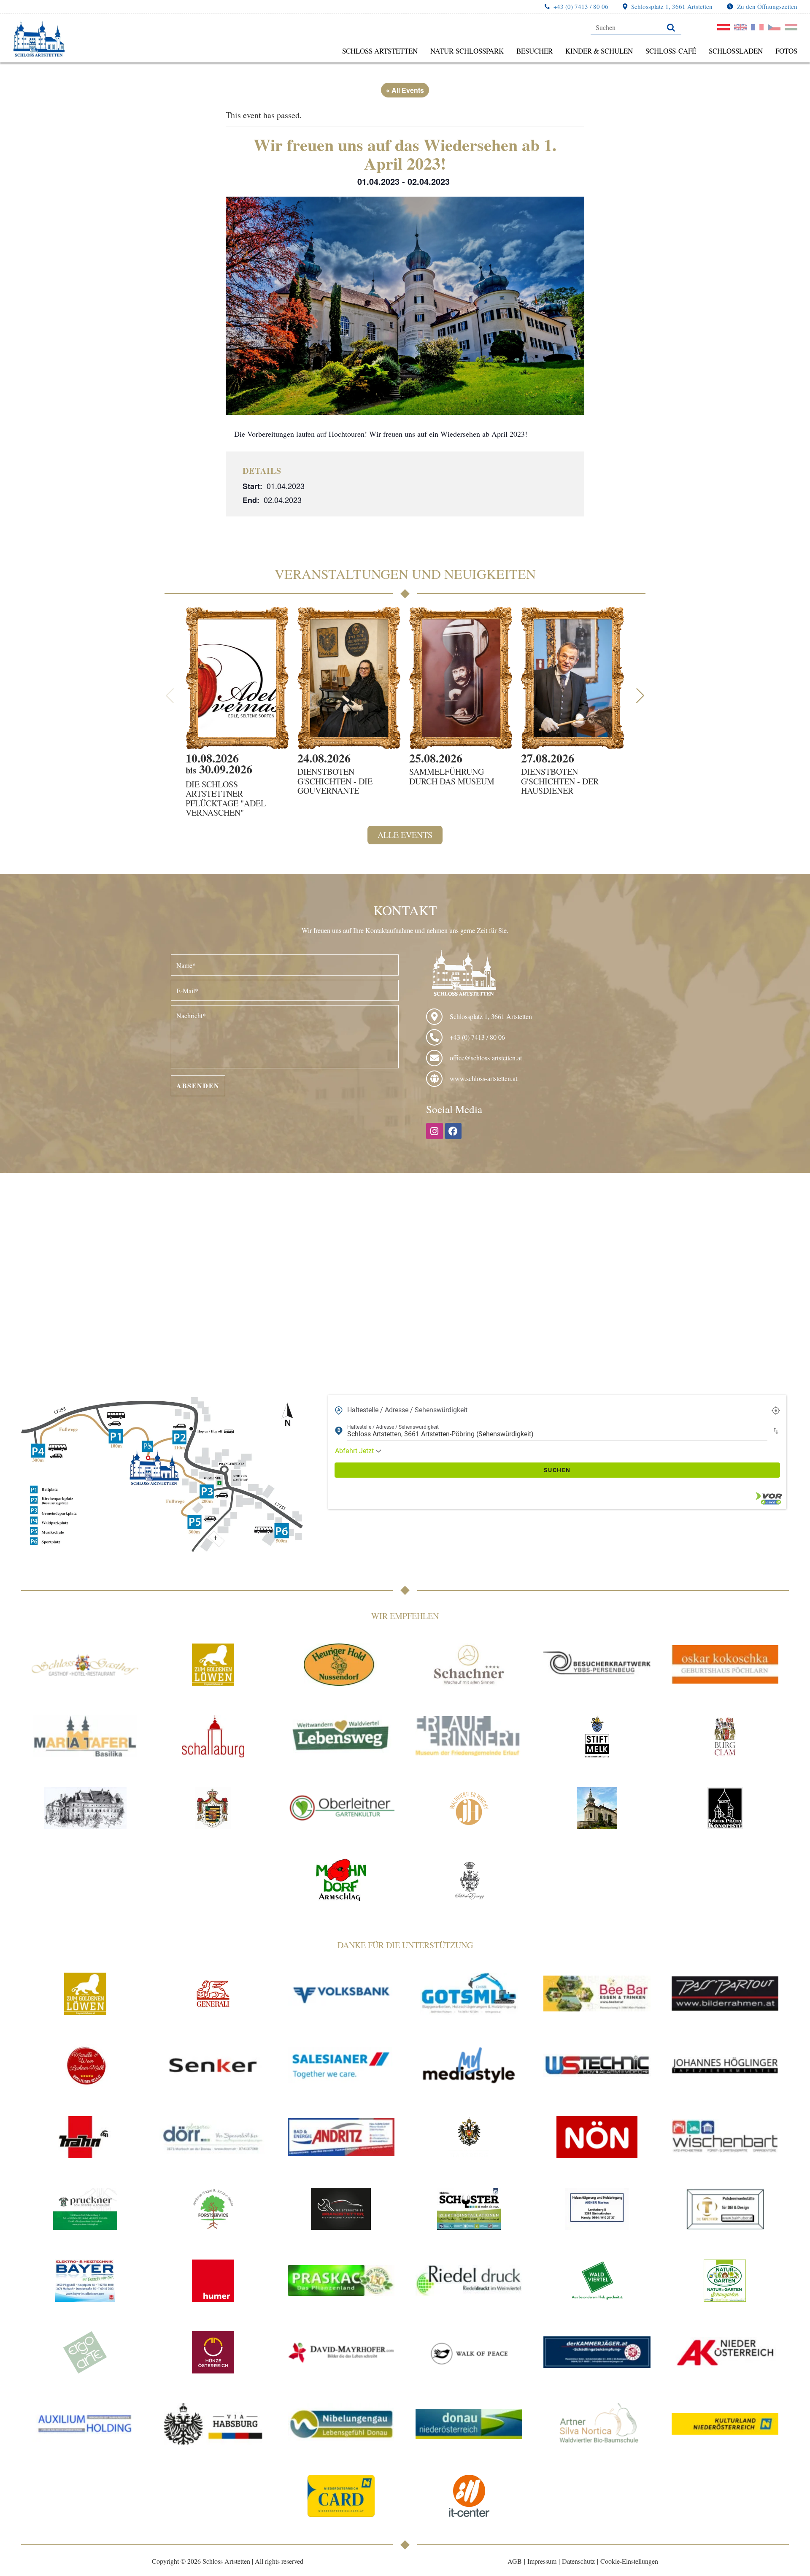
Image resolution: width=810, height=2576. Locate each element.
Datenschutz (578, 2561)
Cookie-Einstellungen (629, 2561)
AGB (515, 2561)
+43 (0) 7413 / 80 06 (581, 6)
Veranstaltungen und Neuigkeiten (405, 574)
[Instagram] (435, 1131)
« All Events (405, 90)
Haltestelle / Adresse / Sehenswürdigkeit (407, 1410)
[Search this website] (636, 27)
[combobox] (557, 1410)
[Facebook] (454, 1131)
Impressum (542, 2561)
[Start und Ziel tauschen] (776, 1431)
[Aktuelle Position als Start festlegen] (776, 1410)
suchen (557, 1470)
